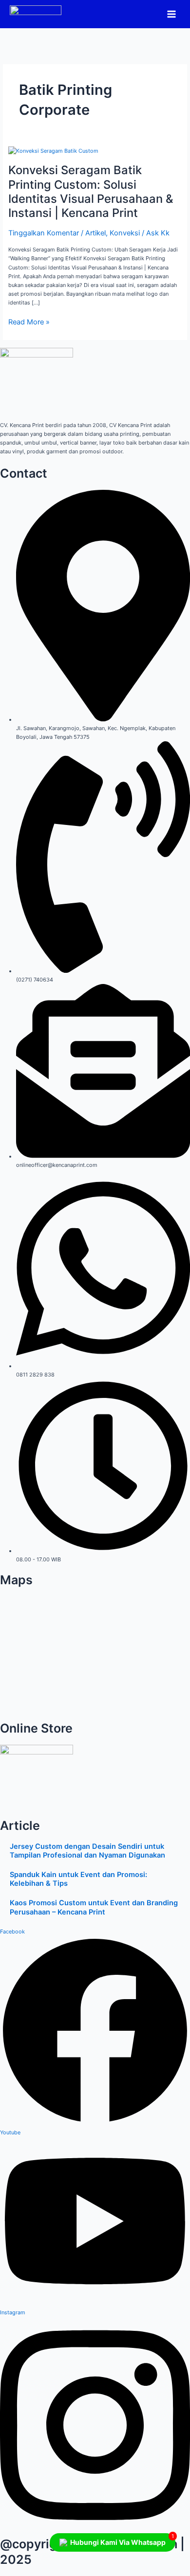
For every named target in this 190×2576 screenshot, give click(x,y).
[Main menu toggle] (172, 14)
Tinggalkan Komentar (44, 233)
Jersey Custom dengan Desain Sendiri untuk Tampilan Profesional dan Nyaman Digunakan (87, 1851)
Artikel (95, 233)
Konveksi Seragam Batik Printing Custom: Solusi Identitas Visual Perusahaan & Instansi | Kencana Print (91, 191)
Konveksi (125, 233)
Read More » (29, 322)
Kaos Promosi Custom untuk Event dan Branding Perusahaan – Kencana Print (94, 1907)
